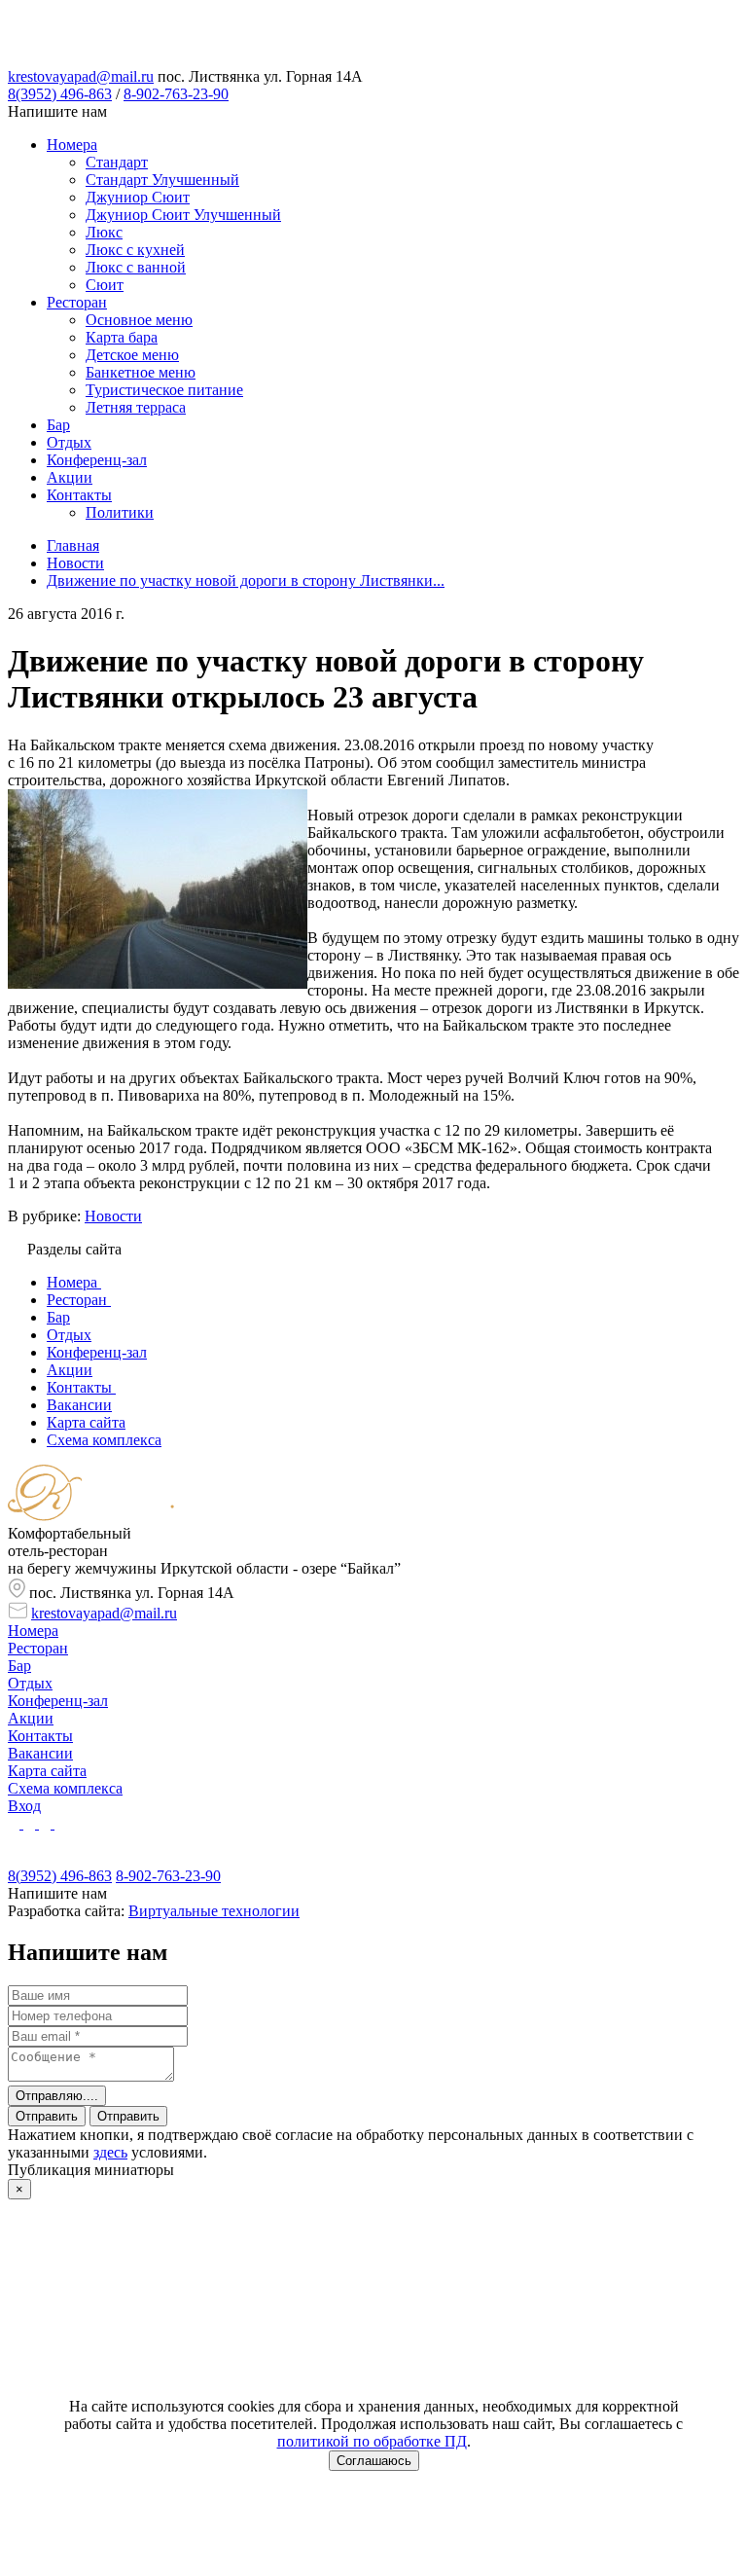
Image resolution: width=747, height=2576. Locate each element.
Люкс (104, 232)
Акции (70, 477)
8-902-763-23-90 (176, 94)
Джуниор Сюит (138, 197)
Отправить (47, 2116)
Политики (120, 512)
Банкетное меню (141, 372)
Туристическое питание (164, 390)
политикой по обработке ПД (372, 2441)
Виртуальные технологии (214, 1911)
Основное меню (139, 320)
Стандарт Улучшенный (162, 180)
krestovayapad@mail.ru (81, 76)
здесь (110, 2152)
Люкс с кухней (135, 250)
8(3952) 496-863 (60, 94)
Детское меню (132, 355)
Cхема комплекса (65, 1788)
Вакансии (40, 1753)
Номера (72, 145)
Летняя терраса (136, 407)
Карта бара (122, 337)
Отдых (69, 442)
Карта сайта (47, 1771)
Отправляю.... (57, 2096)
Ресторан (77, 302)
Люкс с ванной (136, 267)
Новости (113, 1216)
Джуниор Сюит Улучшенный (183, 215)
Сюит (105, 285)
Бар (58, 425)
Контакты (79, 495)
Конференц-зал (97, 460)
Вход (24, 1806)
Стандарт (117, 162)
